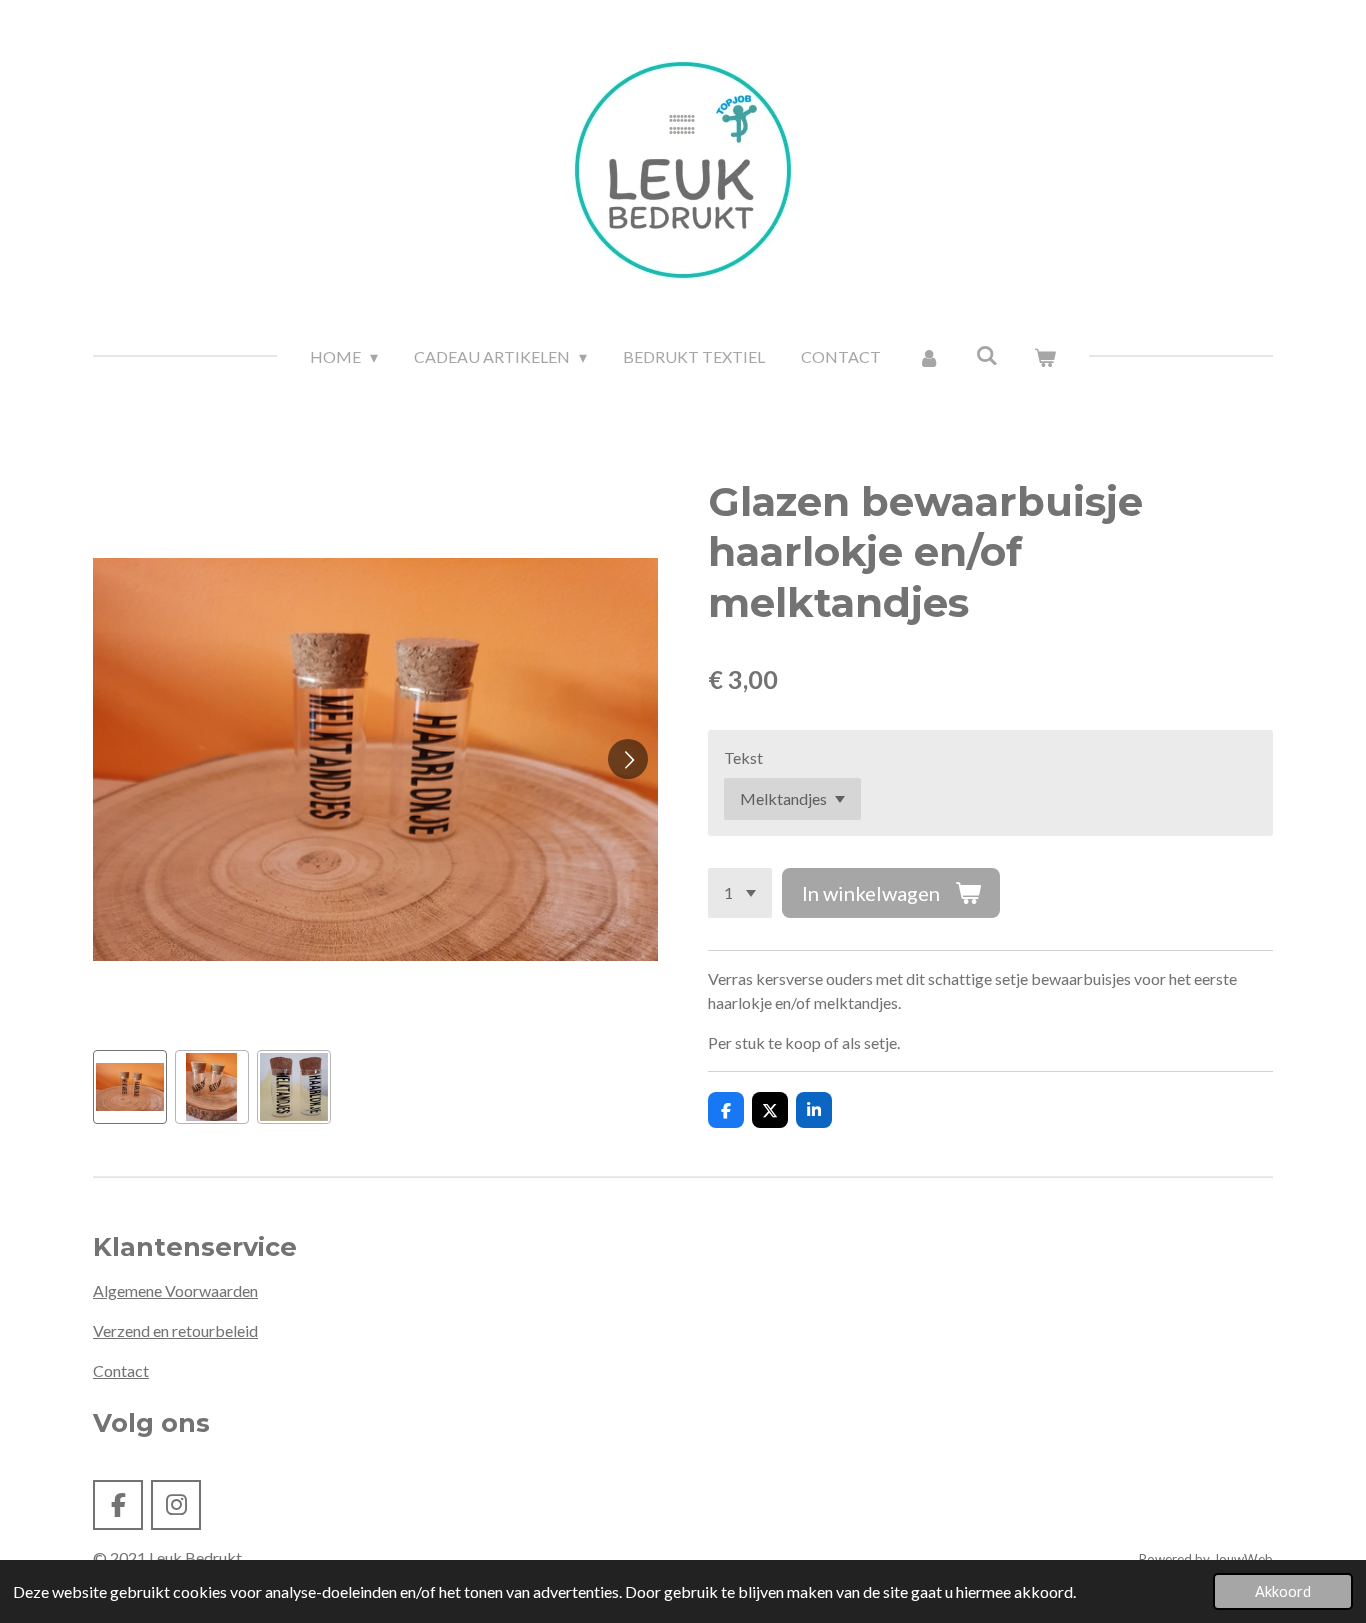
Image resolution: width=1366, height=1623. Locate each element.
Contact (121, 1370)
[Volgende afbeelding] (628, 759)
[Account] (928, 357)
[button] (130, 1087)
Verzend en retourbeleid (175, 1330)
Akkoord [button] (1283, 1591)
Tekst (743, 757)
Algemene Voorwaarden (175, 1290)
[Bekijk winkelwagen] (1045, 357)
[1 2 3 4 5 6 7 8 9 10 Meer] (740, 893)
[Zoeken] (987, 354)
